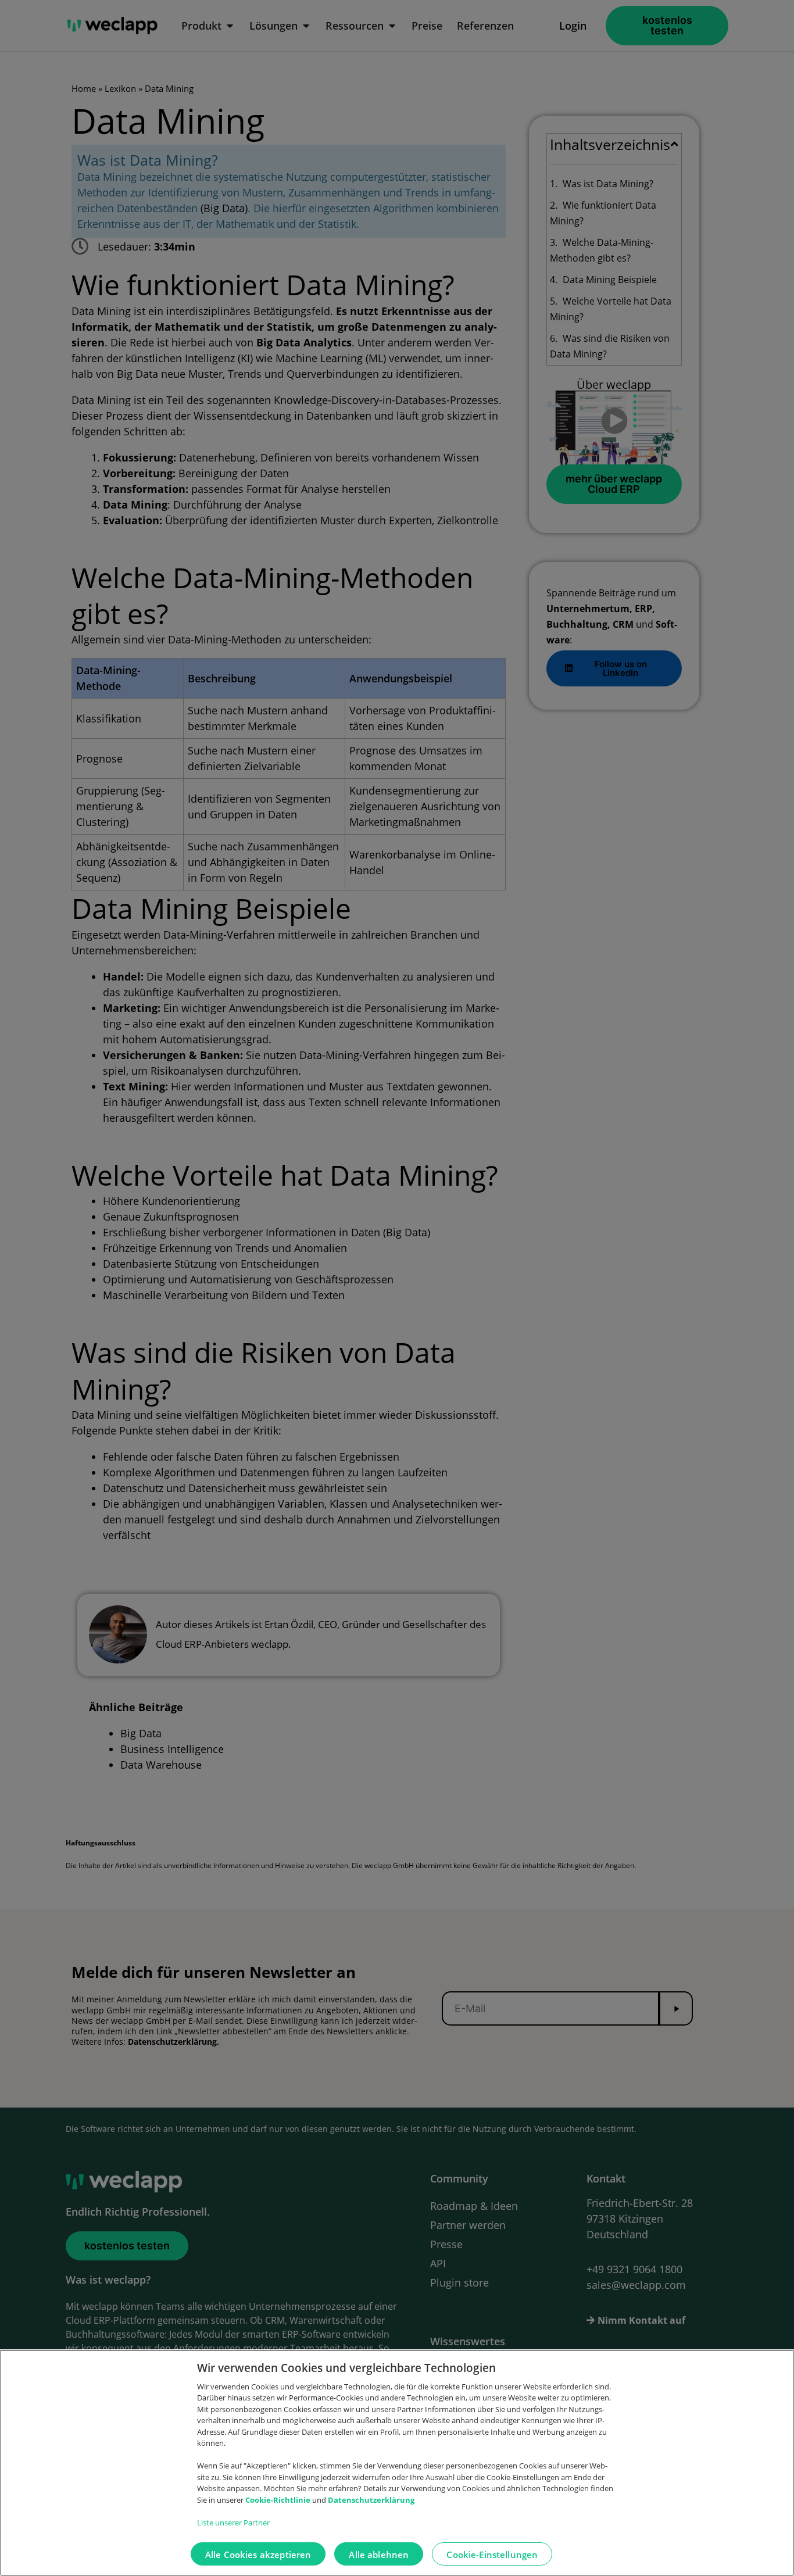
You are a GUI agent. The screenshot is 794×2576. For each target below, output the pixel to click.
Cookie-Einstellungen (492, 2554)
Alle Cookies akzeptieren (258, 2554)
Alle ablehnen (379, 2554)
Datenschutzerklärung (371, 2500)
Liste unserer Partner (233, 2523)
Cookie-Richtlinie (279, 2500)
